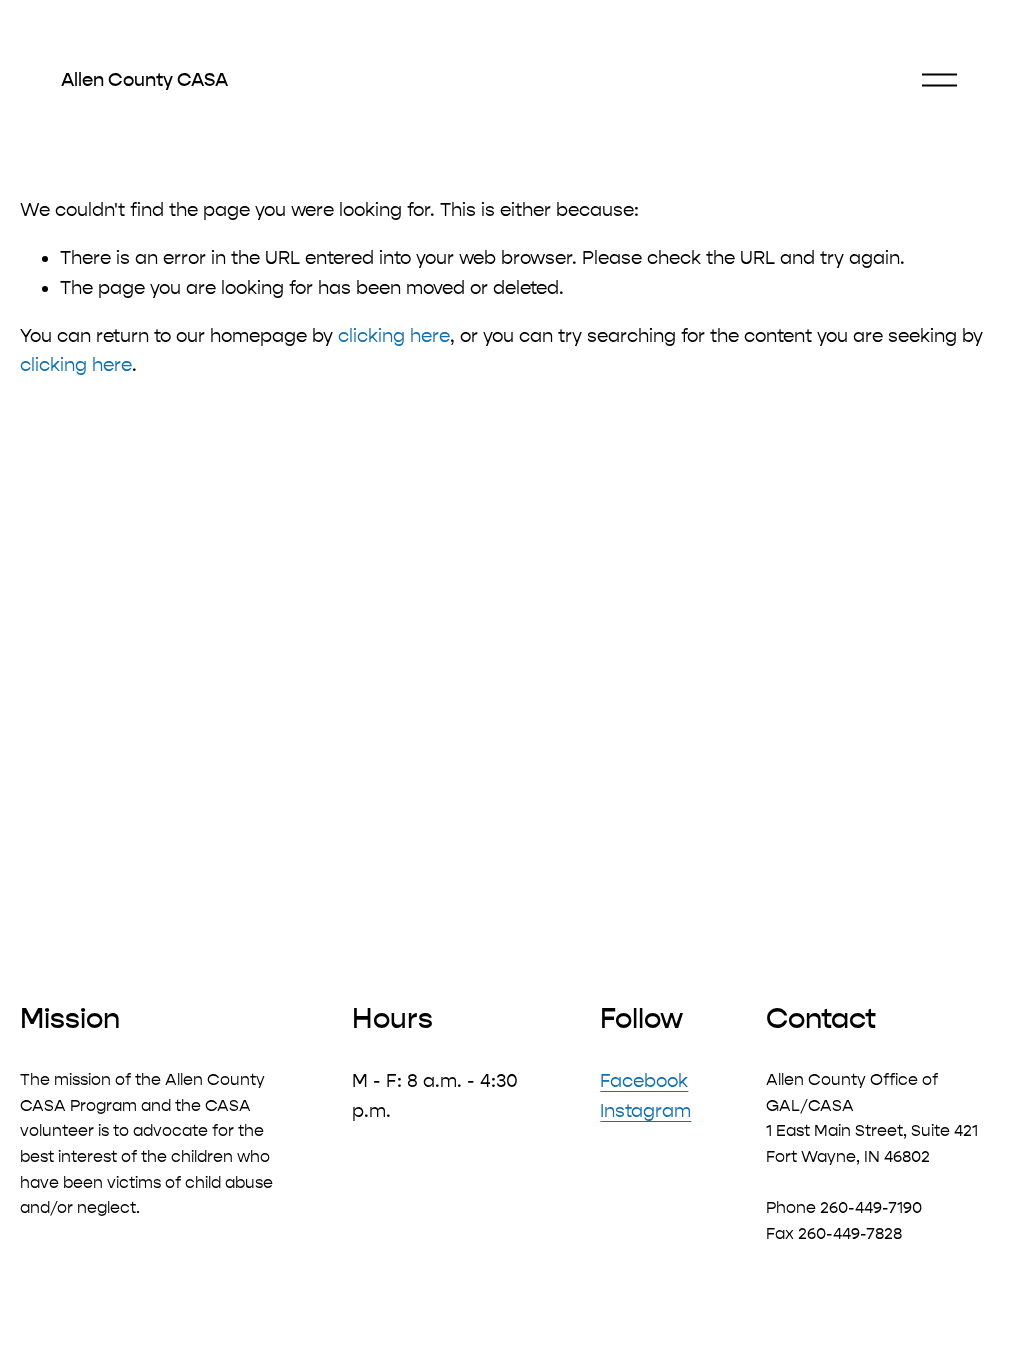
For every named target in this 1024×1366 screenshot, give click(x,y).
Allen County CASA (144, 80)
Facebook (644, 1081)
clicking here (394, 336)
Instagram (645, 1111)
